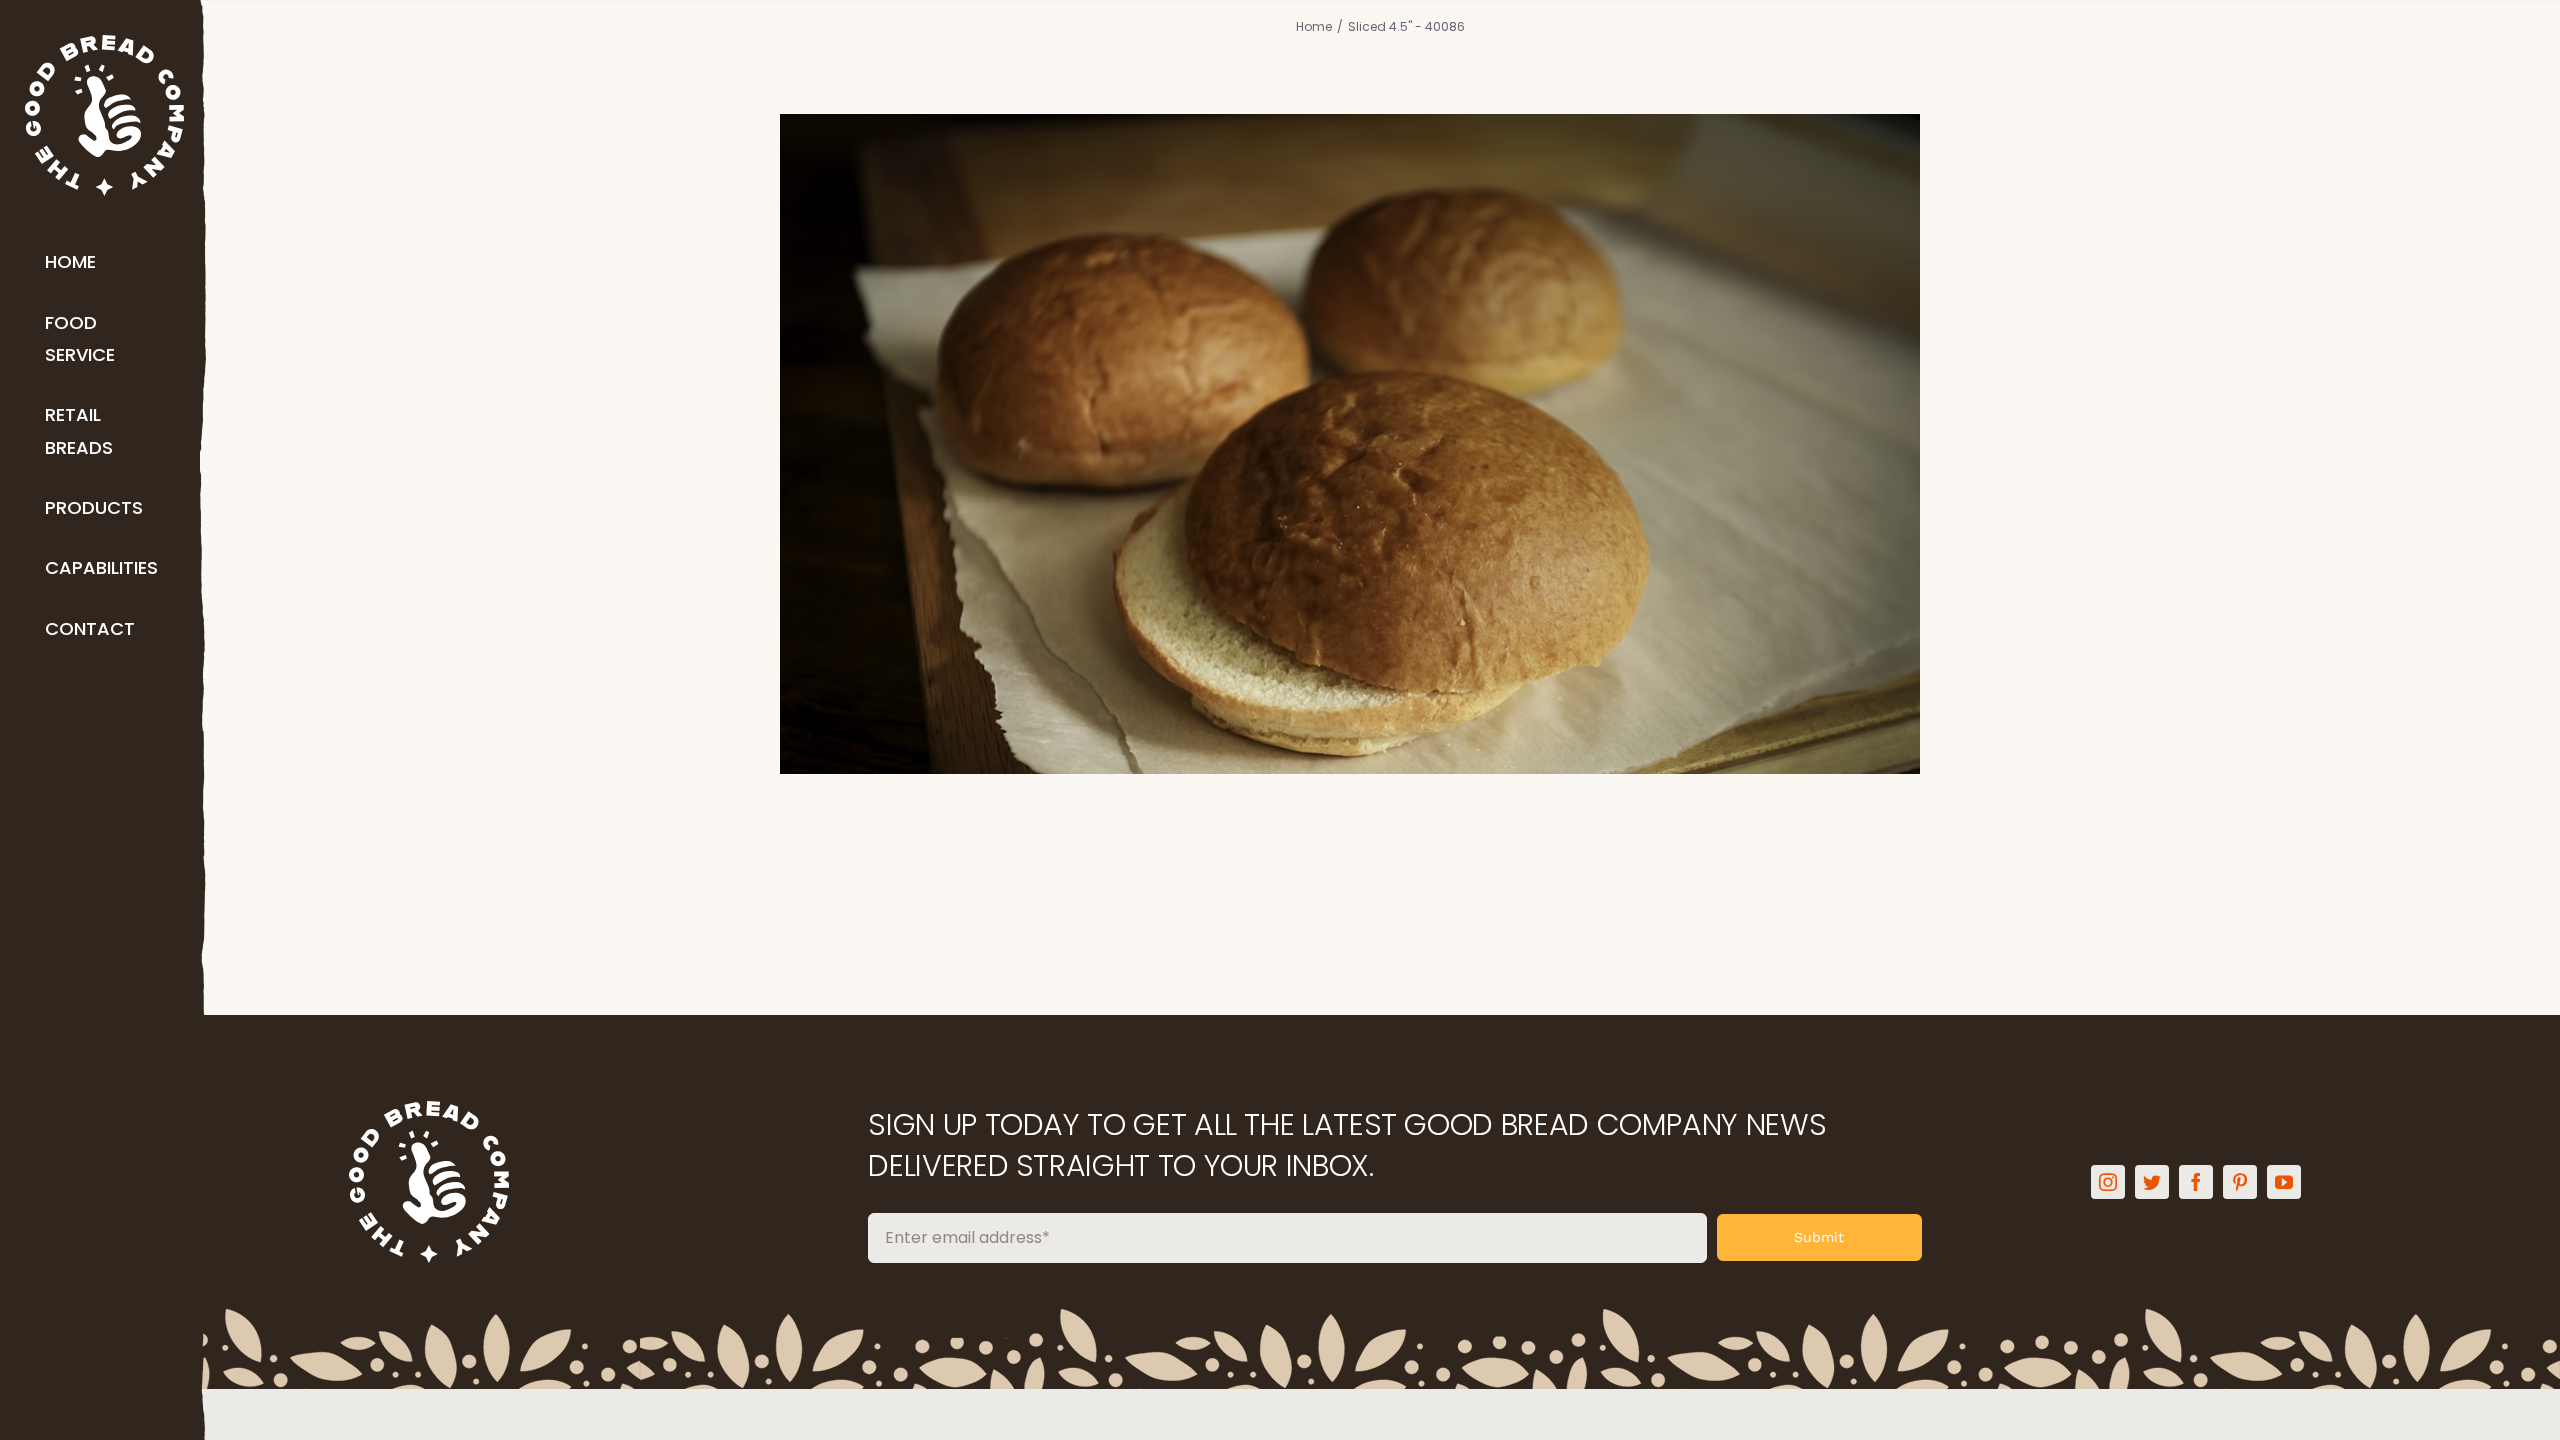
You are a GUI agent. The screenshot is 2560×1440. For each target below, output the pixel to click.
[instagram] (2108, 1182)
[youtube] (2284, 1182)
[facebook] (2196, 1182)
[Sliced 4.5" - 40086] (1380, 444)
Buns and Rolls (1380, 489)
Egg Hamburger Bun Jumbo (1379, 409)
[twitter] (2152, 1182)
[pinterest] (2240, 1182)
